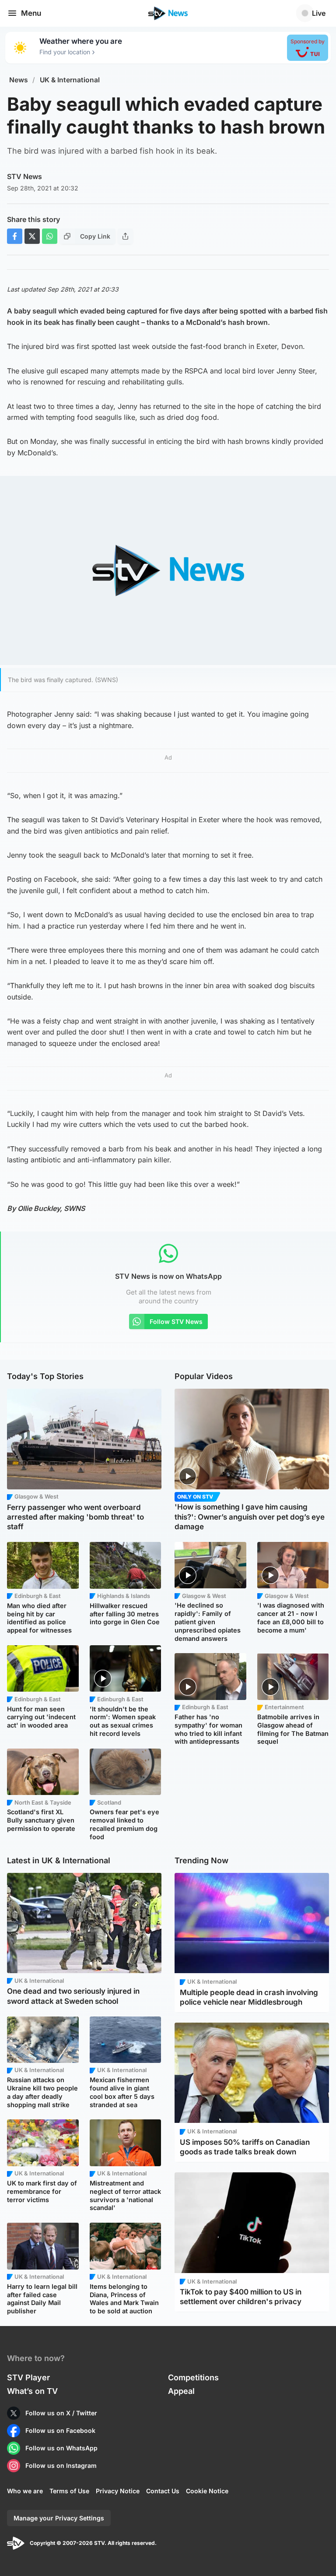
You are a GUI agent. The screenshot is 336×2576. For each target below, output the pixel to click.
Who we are (25, 2491)
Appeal (181, 2391)
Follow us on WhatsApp (61, 2448)
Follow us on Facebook (60, 2430)
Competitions (193, 2377)
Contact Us (163, 2491)
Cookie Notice (207, 2491)
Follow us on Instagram (61, 2465)
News (19, 80)
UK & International (70, 80)
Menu (31, 13)
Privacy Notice (118, 2491)
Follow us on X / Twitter (61, 2413)
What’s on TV (32, 2391)
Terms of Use (69, 2491)
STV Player (28, 2377)
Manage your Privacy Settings (59, 2518)
